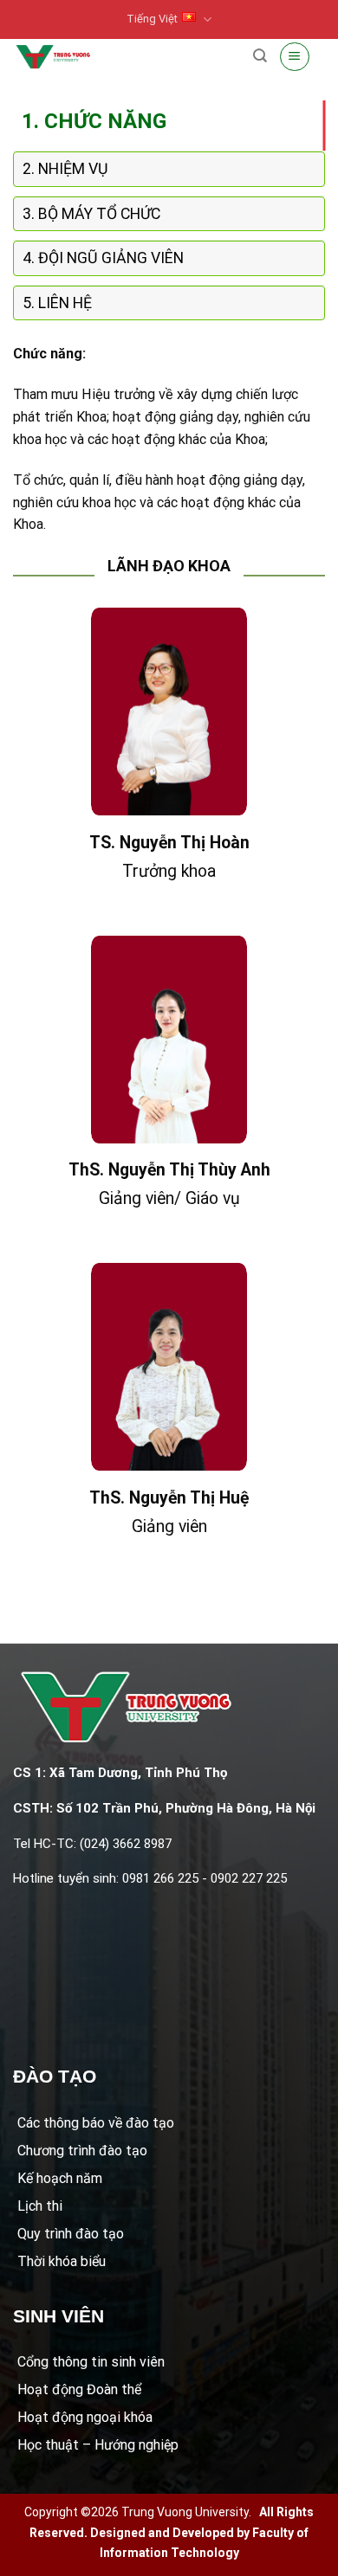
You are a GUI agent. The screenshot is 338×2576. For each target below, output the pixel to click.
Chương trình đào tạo (82, 2151)
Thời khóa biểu (62, 2261)
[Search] (260, 56)
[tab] (169, 121)
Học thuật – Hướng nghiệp (98, 2445)
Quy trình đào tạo (71, 2234)
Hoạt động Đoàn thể (79, 2389)
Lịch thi (40, 2206)
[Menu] (295, 56)
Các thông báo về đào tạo (96, 2123)
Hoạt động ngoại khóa (85, 2417)
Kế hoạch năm (60, 2178)
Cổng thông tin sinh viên (91, 2362)
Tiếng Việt (152, 19)
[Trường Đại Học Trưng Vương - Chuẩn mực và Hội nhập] (53, 57)
